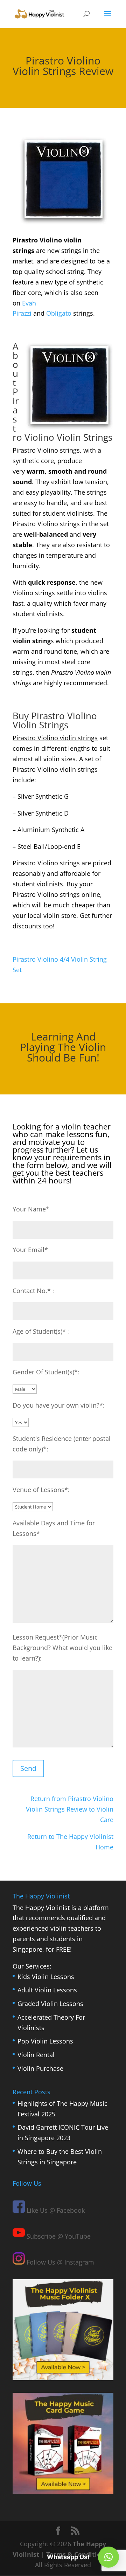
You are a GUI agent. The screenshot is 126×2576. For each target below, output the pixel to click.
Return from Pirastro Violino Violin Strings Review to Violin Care (70, 1809)
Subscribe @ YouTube (58, 2236)
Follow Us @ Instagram (59, 2262)
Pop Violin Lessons (45, 2041)
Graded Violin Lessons (50, 2004)
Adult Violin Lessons (47, 1990)
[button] (108, 2557)
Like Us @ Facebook (55, 2210)
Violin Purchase (40, 2068)
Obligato (59, 313)
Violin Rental (36, 2055)
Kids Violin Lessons (46, 1976)
